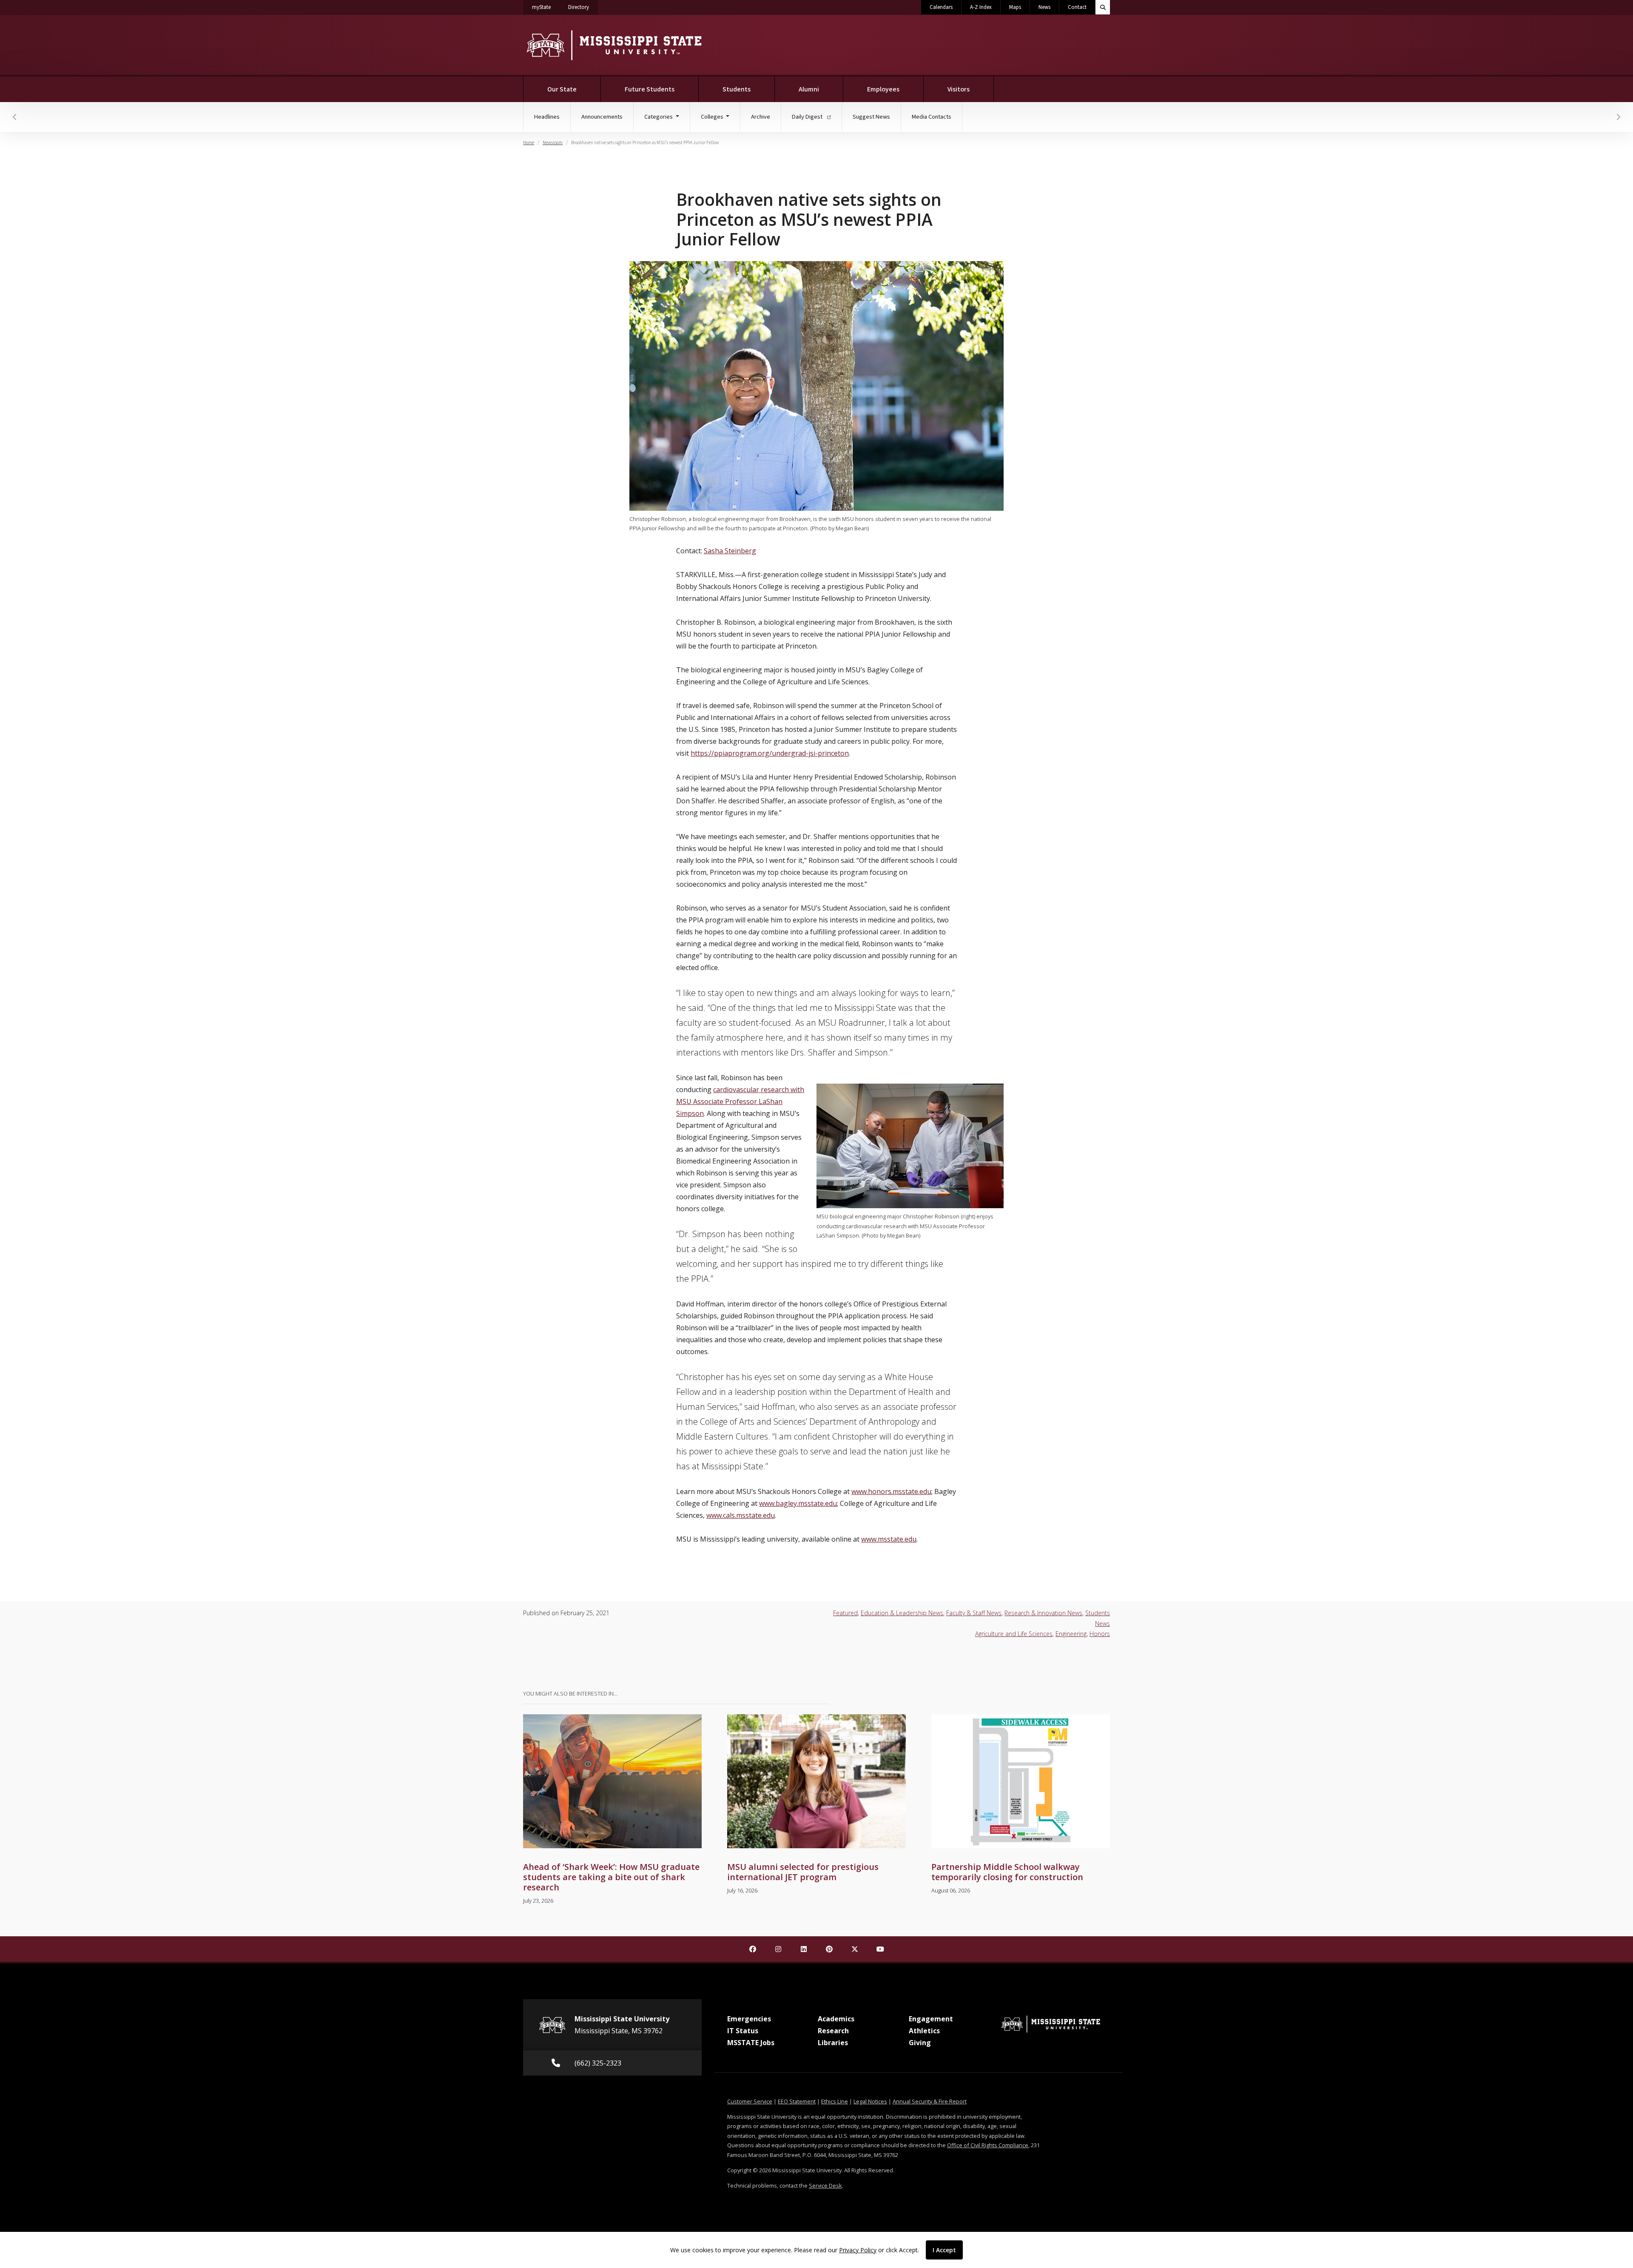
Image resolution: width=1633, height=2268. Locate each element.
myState (546, 7)
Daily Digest (808, 117)
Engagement (931, 2019)
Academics (836, 2019)
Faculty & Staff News (974, 1613)
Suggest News (871, 117)
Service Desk (825, 2185)
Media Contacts (932, 117)
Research (833, 2031)
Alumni (809, 89)
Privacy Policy (858, 2250)
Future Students (650, 89)
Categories (659, 117)
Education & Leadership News (902, 1613)
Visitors (959, 89)
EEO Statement (797, 2101)
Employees (883, 89)
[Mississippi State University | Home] (613, 45)
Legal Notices (870, 2101)
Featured (845, 1613)
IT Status (743, 2031)
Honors (1100, 1634)
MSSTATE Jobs (751, 2043)
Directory (583, 7)
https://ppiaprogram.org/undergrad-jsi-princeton (770, 753)
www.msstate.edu (889, 1539)
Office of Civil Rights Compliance (988, 2145)
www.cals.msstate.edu (741, 1515)
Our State (562, 89)
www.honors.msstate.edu (891, 1491)
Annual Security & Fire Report (930, 2101)
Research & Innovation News (1043, 1613)
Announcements (602, 117)
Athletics (924, 2031)
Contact (1077, 7)
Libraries (833, 2043)
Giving (920, 2043)
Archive (761, 117)
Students (737, 89)
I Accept (944, 2250)
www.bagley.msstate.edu (798, 1503)
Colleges (713, 117)
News (1044, 7)
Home (529, 143)
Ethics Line (835, 2101)
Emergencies (749, 2019)
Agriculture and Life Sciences (1014, 1634)
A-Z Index (981, 7)
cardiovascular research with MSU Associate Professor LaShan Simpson (740, 1101)
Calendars (941, 7)
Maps (1015, 7)
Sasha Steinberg (730, 551)
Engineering (1071, 1634)
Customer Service (750, 2101)
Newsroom (553, 143)
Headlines (547, 117)
